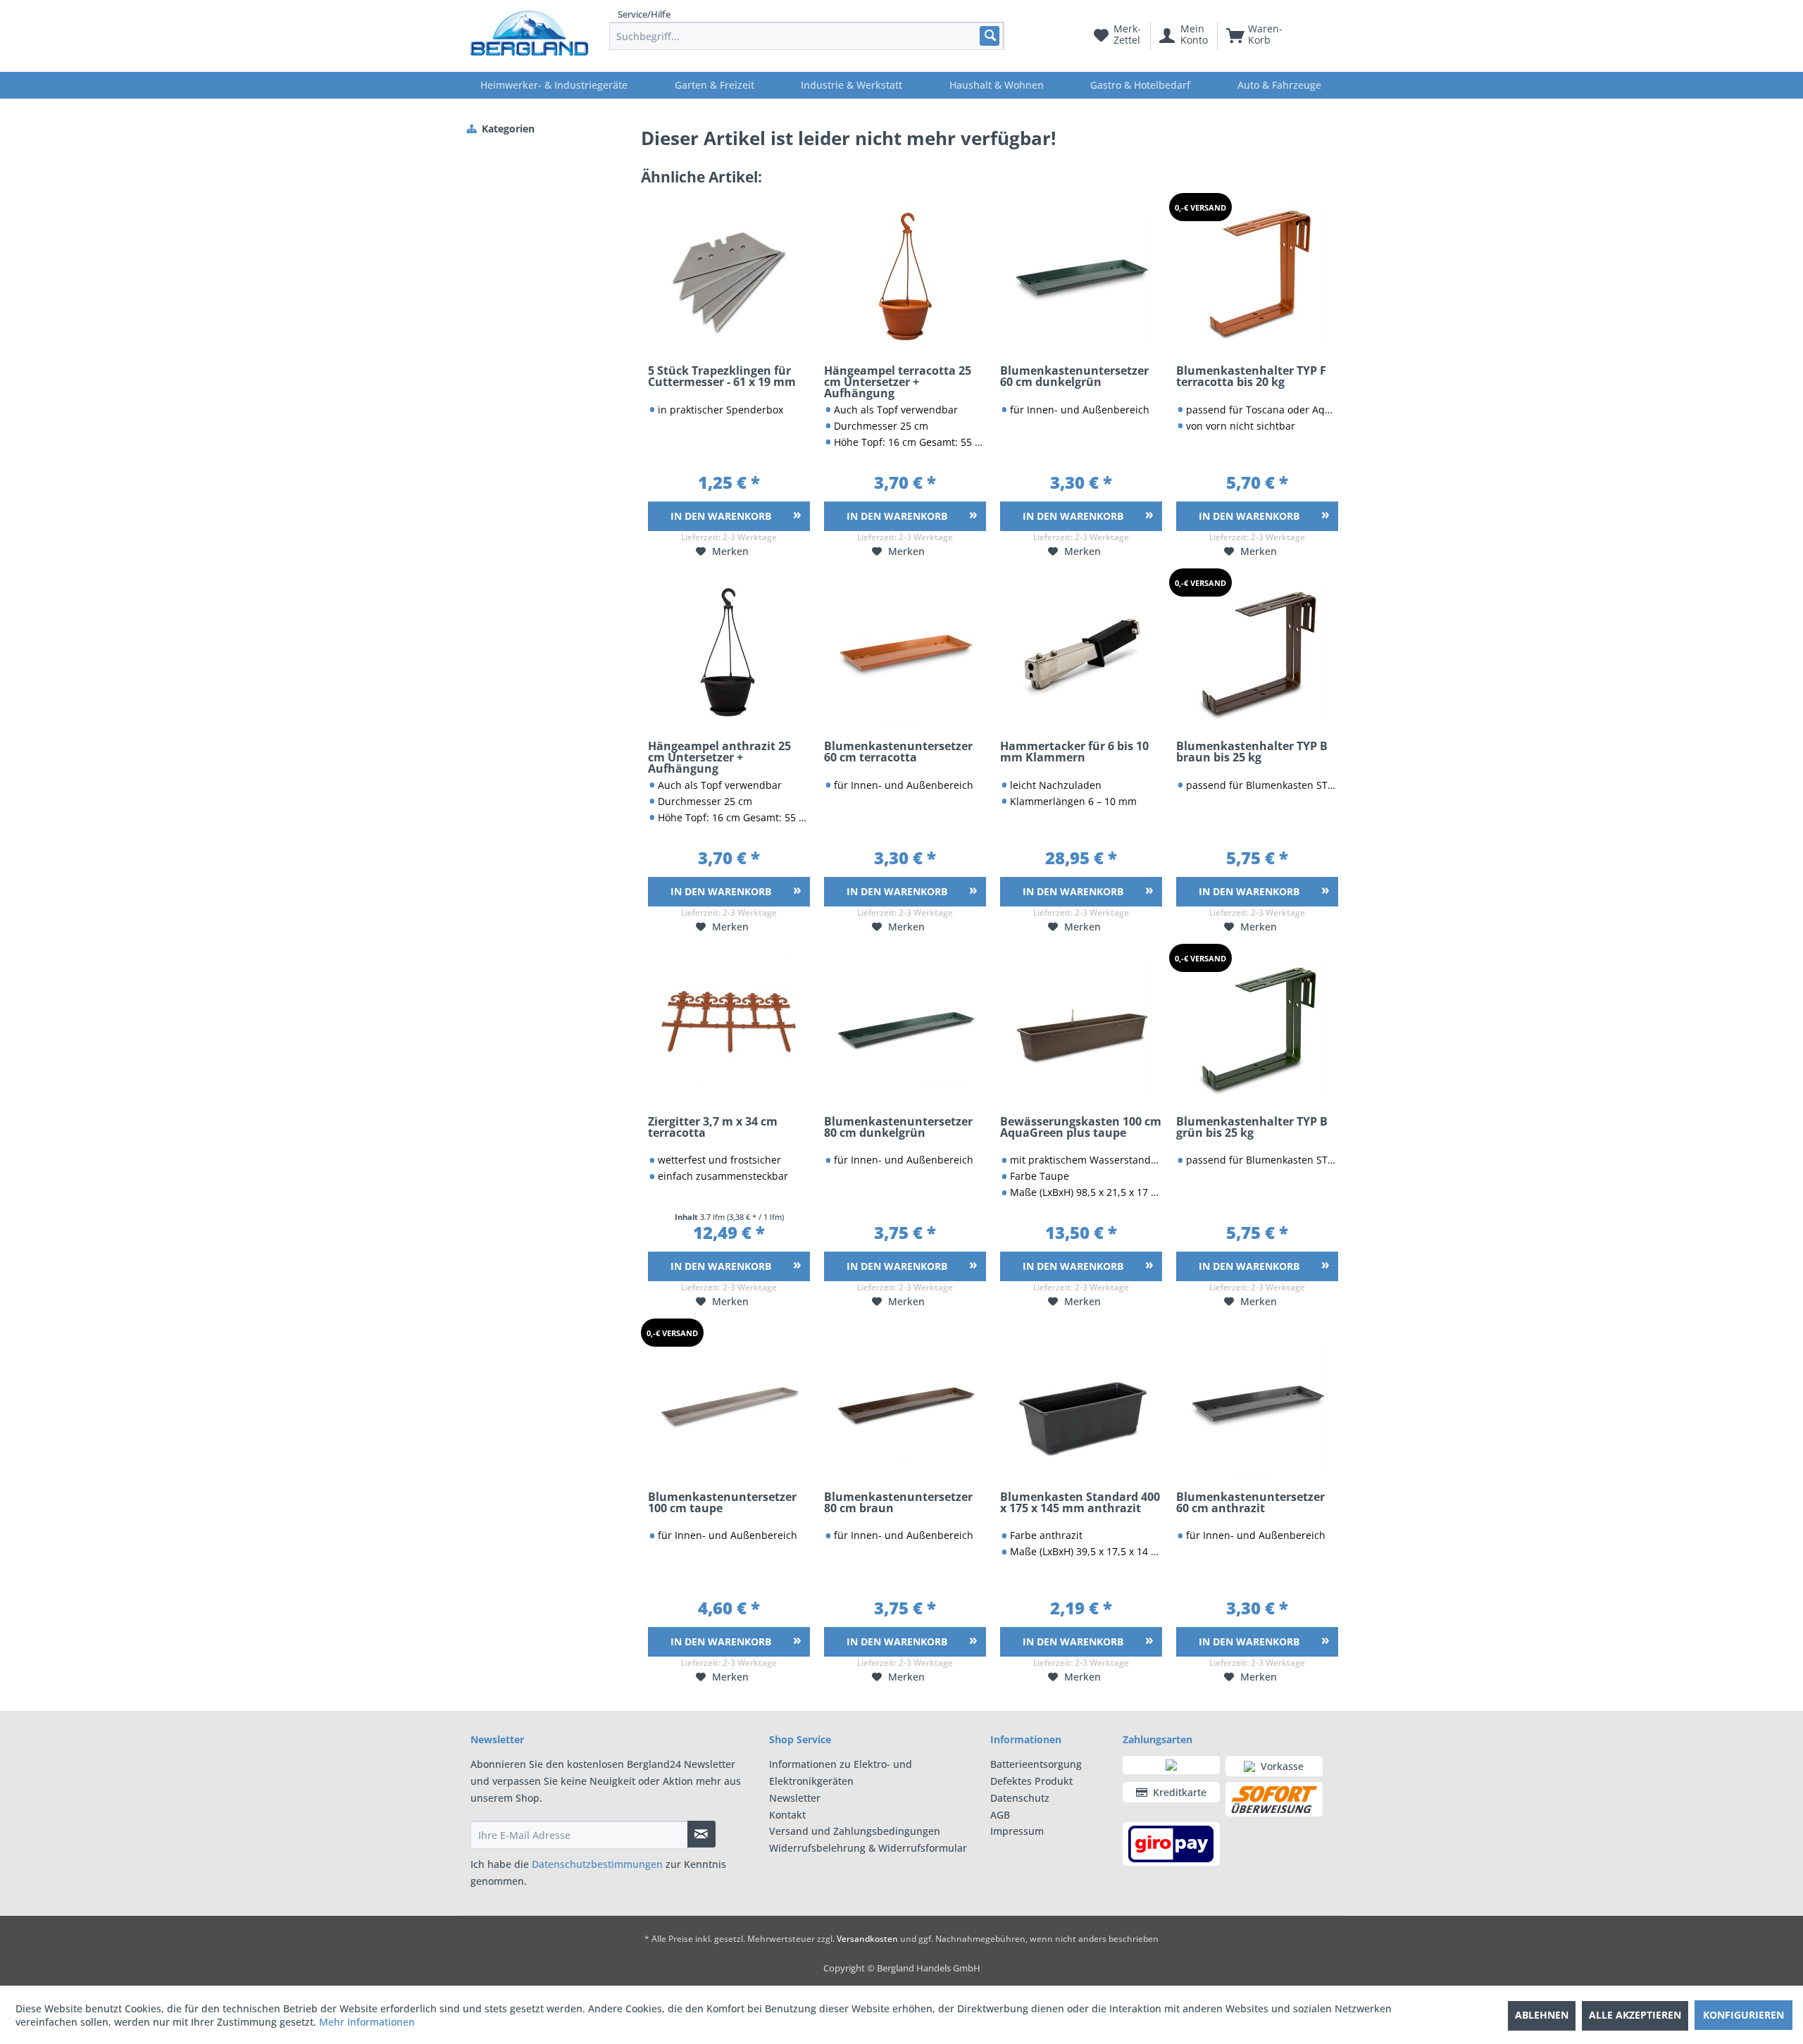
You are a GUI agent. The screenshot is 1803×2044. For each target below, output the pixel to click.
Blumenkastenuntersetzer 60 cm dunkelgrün (1074, 377)
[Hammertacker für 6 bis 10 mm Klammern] (1081, 652)
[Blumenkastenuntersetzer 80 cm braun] (905, 1403)
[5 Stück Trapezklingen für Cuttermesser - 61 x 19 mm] (729, 277)
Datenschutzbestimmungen (597, 1864)
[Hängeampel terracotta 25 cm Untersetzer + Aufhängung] (905, 277)
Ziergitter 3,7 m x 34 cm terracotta (713, 1128)
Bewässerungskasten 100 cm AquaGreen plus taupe (1081, 1128)
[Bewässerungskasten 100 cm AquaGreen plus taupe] (1081, 1028)
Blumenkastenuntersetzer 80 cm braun (898, 1503)
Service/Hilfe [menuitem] (644, 14)
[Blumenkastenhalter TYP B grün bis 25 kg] (1257, 1028)
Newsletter (795, 1798)
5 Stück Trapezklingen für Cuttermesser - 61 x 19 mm (722, 377)
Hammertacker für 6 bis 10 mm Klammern (1074, 753)
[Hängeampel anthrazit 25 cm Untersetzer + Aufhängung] (729, 652)
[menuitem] (807, 36)
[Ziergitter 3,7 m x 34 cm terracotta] (729, 1028)
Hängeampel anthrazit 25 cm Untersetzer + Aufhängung (719, 758)
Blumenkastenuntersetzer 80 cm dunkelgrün (898, 1128)
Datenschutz (1020, 1798)
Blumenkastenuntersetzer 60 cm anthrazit (1250, 1503)
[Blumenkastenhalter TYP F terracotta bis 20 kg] (1257, 277)
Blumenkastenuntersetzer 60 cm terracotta (898, 753)
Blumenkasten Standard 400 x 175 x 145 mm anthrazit (1080, 1503)
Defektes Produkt (1031, 1781)
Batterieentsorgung (1036, 1764)
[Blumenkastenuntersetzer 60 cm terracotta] (905, 652)
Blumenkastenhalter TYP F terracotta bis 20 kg (1251, 377)
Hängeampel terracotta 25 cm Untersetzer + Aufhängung (898, 382)
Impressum (1017, 1831)
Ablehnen (1542, 2015)
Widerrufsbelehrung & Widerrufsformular (868, 1848)
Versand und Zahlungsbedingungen (855, 1831)
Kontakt (787, 1815)
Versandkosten (867, 1939)
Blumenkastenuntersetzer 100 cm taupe (722, 1503)
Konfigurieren (1743, 2015)
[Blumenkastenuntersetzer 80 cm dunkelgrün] (905, 1028)
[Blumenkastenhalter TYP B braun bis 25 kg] (1257, 652)
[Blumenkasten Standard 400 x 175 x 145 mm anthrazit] (1081, 1403)
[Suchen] (989, 36)
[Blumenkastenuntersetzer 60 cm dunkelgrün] (1081, 277)
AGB (1000, 1815)
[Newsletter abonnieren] (701, 1834)
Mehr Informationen (367, 2022)
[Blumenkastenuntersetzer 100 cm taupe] (729, 1403)
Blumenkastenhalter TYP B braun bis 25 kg (1252, 753)
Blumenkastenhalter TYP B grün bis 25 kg (1252, 1128)
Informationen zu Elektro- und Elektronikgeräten (841, 1772)
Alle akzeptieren (1635, 2015)
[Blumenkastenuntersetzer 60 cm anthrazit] (1257, 1403)
